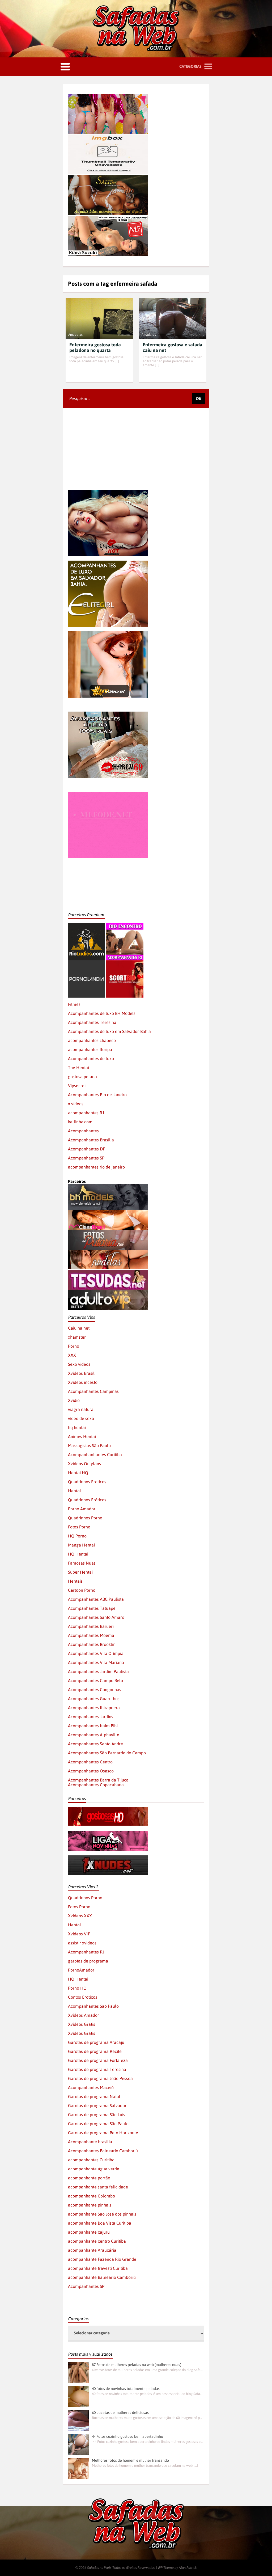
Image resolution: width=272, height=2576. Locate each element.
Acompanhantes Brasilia (91, 1140)
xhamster (77, 1337)
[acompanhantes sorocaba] (108, 714)
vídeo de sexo (81, 1418)
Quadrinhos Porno (85, 1518)
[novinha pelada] (108, 1834)
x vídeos (76, 1104)
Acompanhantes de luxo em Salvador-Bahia (109, 1031)
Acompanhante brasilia (90, 2142)
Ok (199, 398)
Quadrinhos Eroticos (87, 1482)
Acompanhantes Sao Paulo (93, 2006)
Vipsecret (77, 1086)
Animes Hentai (82, 1436)
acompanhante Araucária (92, 2250)
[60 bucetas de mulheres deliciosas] (79, 2420)
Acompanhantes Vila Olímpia (96, 1653)
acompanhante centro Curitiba (97, 2241)
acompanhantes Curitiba (91, 2160)
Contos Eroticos (83, 1997)
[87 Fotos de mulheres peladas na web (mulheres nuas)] (79, 2373)
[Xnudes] (108, 1858)
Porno (74, 1346)
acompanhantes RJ (86, 1113)
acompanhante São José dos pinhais (102, 2214)
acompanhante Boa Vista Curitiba (100, 2223)
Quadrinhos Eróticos (87, 1500)
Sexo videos (79, 1364)
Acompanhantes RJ (86, 1952)
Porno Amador (82, 1509)
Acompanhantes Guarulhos (94, 1699)
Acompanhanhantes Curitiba (95, 1455)
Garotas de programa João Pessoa (100, 2078)
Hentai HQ (78, 1473)
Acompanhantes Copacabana (96, 1785)
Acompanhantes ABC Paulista (96, 1599)
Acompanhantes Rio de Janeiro (97, 1095)
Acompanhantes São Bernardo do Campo (107, 1753)
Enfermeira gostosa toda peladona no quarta (95, 347)
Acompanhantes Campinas (93, 1391)
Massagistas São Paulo (89, 1445)
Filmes (74, 1004)
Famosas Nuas (82, 1563)
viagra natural (81, 1409)
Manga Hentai (81, 1545)
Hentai (74, 1491)
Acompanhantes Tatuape (92, 1608)
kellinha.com (80, 1122)
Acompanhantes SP (86, 1158)
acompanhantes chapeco (92, 1040)
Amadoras (75, 335)
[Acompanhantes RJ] (125, 926)
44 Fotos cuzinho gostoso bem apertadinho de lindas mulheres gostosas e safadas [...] (147, 2442)
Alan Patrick (188, 2568)
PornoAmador (81, 1970)
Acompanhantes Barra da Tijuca (98, 1780)
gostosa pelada (82, 1077)
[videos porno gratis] (87, 963)
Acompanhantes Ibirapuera (94, 1708)
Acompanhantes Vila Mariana (96, 1662)
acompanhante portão (89, 2178)
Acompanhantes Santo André (95, 1744)
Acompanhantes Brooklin (92, 1644)
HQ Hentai (78, 1554)
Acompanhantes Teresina (92, 1022)
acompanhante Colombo (92, 2196)
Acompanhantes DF (86, 1149)
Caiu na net (79, 1328)
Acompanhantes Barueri (91, 1626)
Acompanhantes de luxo (91, 1058)
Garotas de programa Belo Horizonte (103, 2133)
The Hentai (78, 1068)
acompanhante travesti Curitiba (98, 2268)
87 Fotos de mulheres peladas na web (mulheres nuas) (137, 2365)
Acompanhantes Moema (91, 1635)
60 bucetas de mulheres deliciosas (120, 2413)
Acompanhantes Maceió (91, 2087)
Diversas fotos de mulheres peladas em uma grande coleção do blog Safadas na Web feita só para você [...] (147, 2370)
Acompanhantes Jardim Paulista (98, 1671)
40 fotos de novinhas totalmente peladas (126, 2389)
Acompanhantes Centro (90, 1762)
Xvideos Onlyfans (84, 1464)
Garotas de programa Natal (94, 2096)
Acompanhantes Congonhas (95, 1690)
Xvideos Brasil (81, 1373)
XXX (72, 1355)
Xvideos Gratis (82, 2024)
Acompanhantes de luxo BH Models (102, 1013)
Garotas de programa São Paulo (98, 2124)
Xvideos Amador (84, 2015)
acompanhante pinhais (90, 2205)
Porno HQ (77, 1988)
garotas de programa (88, 1961)
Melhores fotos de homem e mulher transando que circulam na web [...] (145, 2466)
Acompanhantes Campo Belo (95, 1680)
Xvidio (74, 1400)
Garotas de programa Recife (95, 2051)
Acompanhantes (83, 1131)
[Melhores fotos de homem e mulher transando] (79, 2468)
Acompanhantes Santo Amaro (96, 1617)
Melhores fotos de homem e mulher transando (130, 2460)
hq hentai (77, 1427)
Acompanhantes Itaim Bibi (93, 1726)
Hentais (75, 1581)
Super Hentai (80, 1572)
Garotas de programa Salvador (97, 2106)
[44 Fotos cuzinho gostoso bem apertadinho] (79, 2444)
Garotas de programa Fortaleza (98, 2060)
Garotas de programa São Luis (97, 2115)
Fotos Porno (79, 1527)
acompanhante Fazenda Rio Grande (102, 2259)
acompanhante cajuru (89, 2232)
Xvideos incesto (83, 1382)
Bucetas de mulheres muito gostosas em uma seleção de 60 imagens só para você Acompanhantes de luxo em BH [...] (147, 2418)
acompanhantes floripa (90, 1049)
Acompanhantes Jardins (91, 1717)
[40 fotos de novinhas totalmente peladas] (79, 2397)
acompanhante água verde (94, 2169)
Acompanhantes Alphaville (94, 1735)
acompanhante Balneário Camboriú (102, 2277)
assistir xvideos (82, 1943)
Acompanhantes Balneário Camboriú (103, 2151)
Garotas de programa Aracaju (96, 2042)
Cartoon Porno (82, 1590)
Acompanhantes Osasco (91, 1771)
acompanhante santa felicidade (98, 2187)
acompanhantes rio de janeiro (96, 1167)
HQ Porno (77, 1536)
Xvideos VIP (79, 1934)
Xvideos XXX (80, 1916)
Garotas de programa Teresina (97, 2069)
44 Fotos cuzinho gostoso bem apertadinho (127, 2436)
